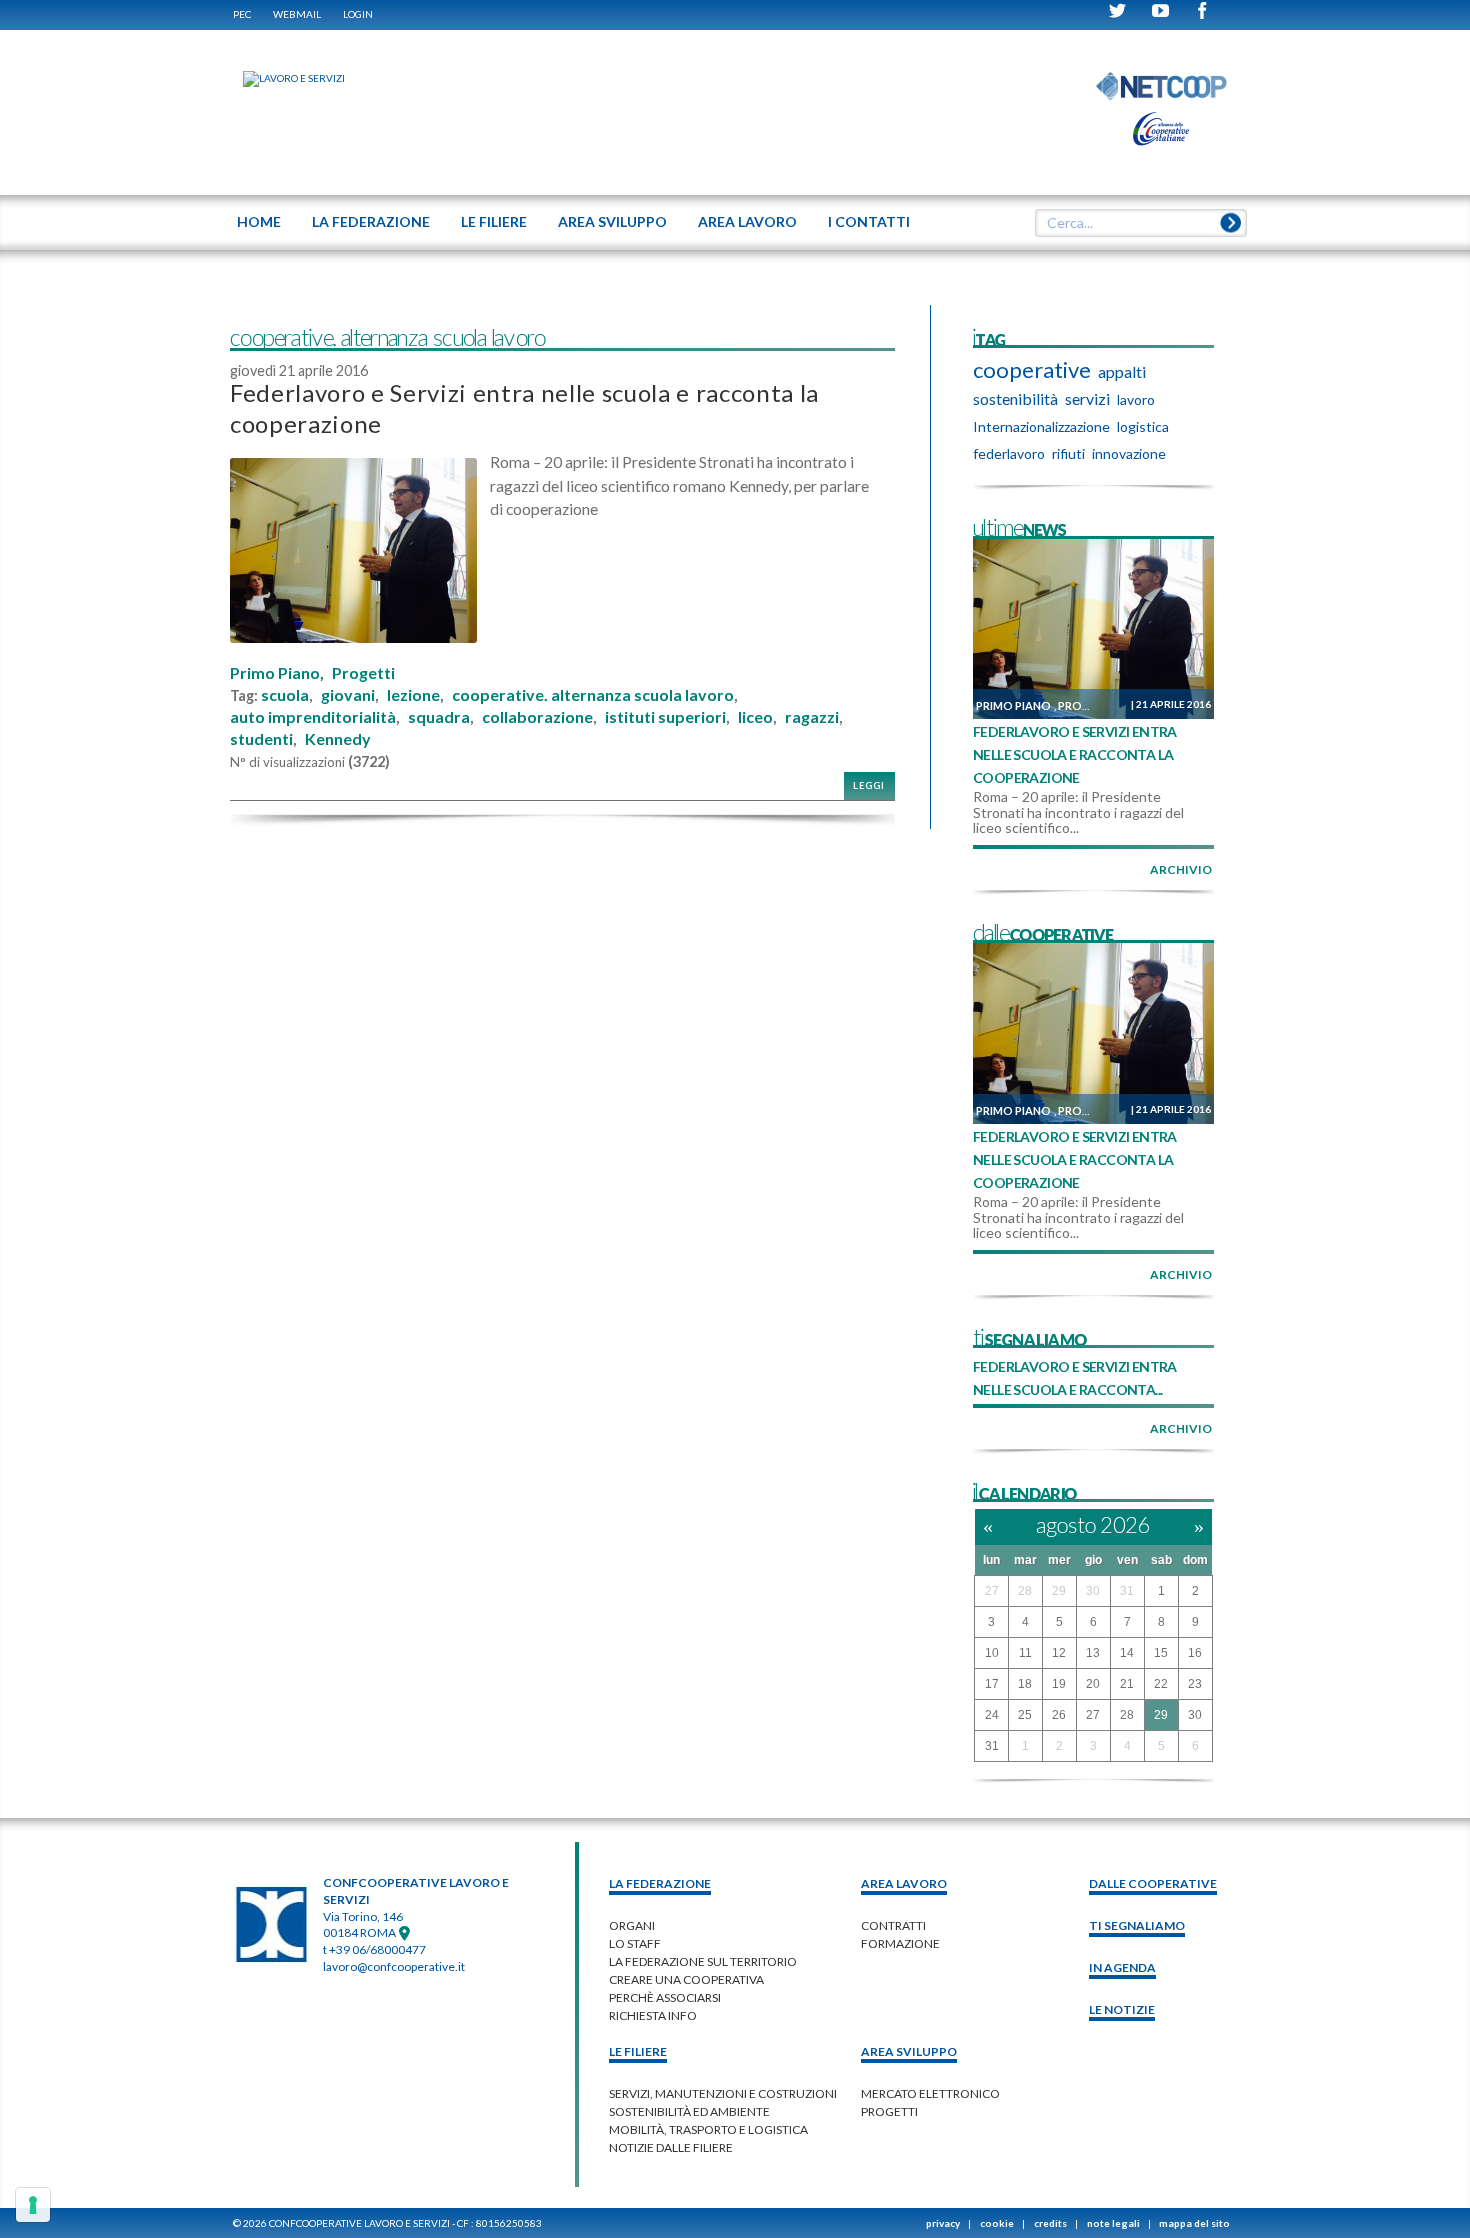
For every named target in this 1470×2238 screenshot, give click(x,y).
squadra (439, 717)
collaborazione (537, 717)
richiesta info (653, 2015)
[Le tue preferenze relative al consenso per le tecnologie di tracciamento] (33, 2205)
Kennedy (338, 739)
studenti (261, 739)
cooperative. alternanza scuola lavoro (593, 695)
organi (632, 1925)
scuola (285, 695)
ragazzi (812, 717)
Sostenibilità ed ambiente (689, 2111)
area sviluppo (909, 2051)
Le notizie (1122, 2009)
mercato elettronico (930, 2093)
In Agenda (1122, 1967)
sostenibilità (1015, 398)
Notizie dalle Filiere (671, 2147)
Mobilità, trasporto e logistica (708, 2129)
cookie (997, 2223)
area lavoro (904, 1883)
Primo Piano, (277, 673)
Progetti (363, 673)
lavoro (1136, 399)
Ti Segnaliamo (1137, 1925)
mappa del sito (1194, 2223)
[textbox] (1134, 223)
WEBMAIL (297, 14)
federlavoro (1009, 453)
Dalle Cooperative (1153, 1883)
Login (358, 14)
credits (1050, 2223)
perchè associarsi (665, 1997)
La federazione (660, 1883)
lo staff (635, 1943)
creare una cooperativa (686, 1979)
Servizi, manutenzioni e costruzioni (723, 2093)
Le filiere (638, 2051)
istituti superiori (665, 717)
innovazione (1129, 453)
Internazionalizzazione (1041, 426)
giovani (348, 695)
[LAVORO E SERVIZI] (284, 78)
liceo (755, 717)
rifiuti (1068, 453)
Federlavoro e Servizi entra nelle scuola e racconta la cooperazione (1075, 754)
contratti (893, 1925)
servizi (1087, 398)
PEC (242, 14)
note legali (1113, 2223)
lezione (413, 695)
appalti (1122, 371)
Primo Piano (1013, 705)
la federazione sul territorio (703, 1961)
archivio (1181, 869)
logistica (1143, 426)
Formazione (900, 1943)
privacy (943, 2223)
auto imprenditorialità (313, 717)
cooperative (1032, 370)
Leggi (869, 785)
